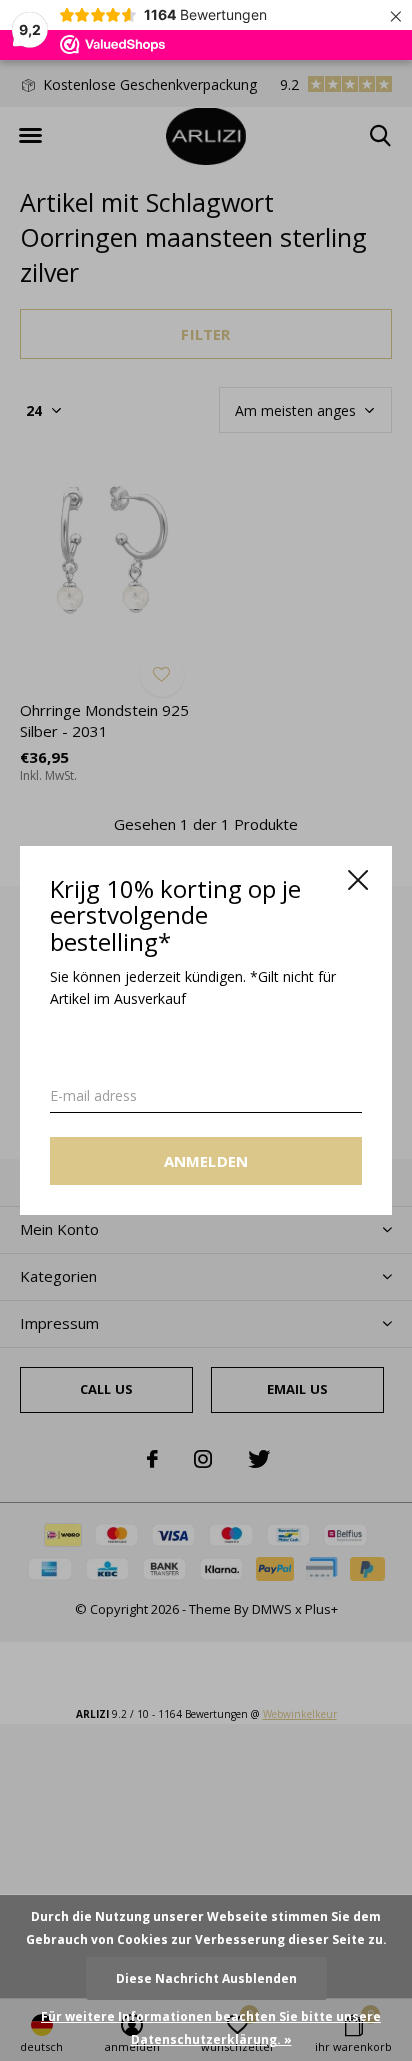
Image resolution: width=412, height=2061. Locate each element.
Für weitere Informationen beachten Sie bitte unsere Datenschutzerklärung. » (211, 2028)
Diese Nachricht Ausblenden (206, 1978)
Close (358, 880)
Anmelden (206, 1161)
